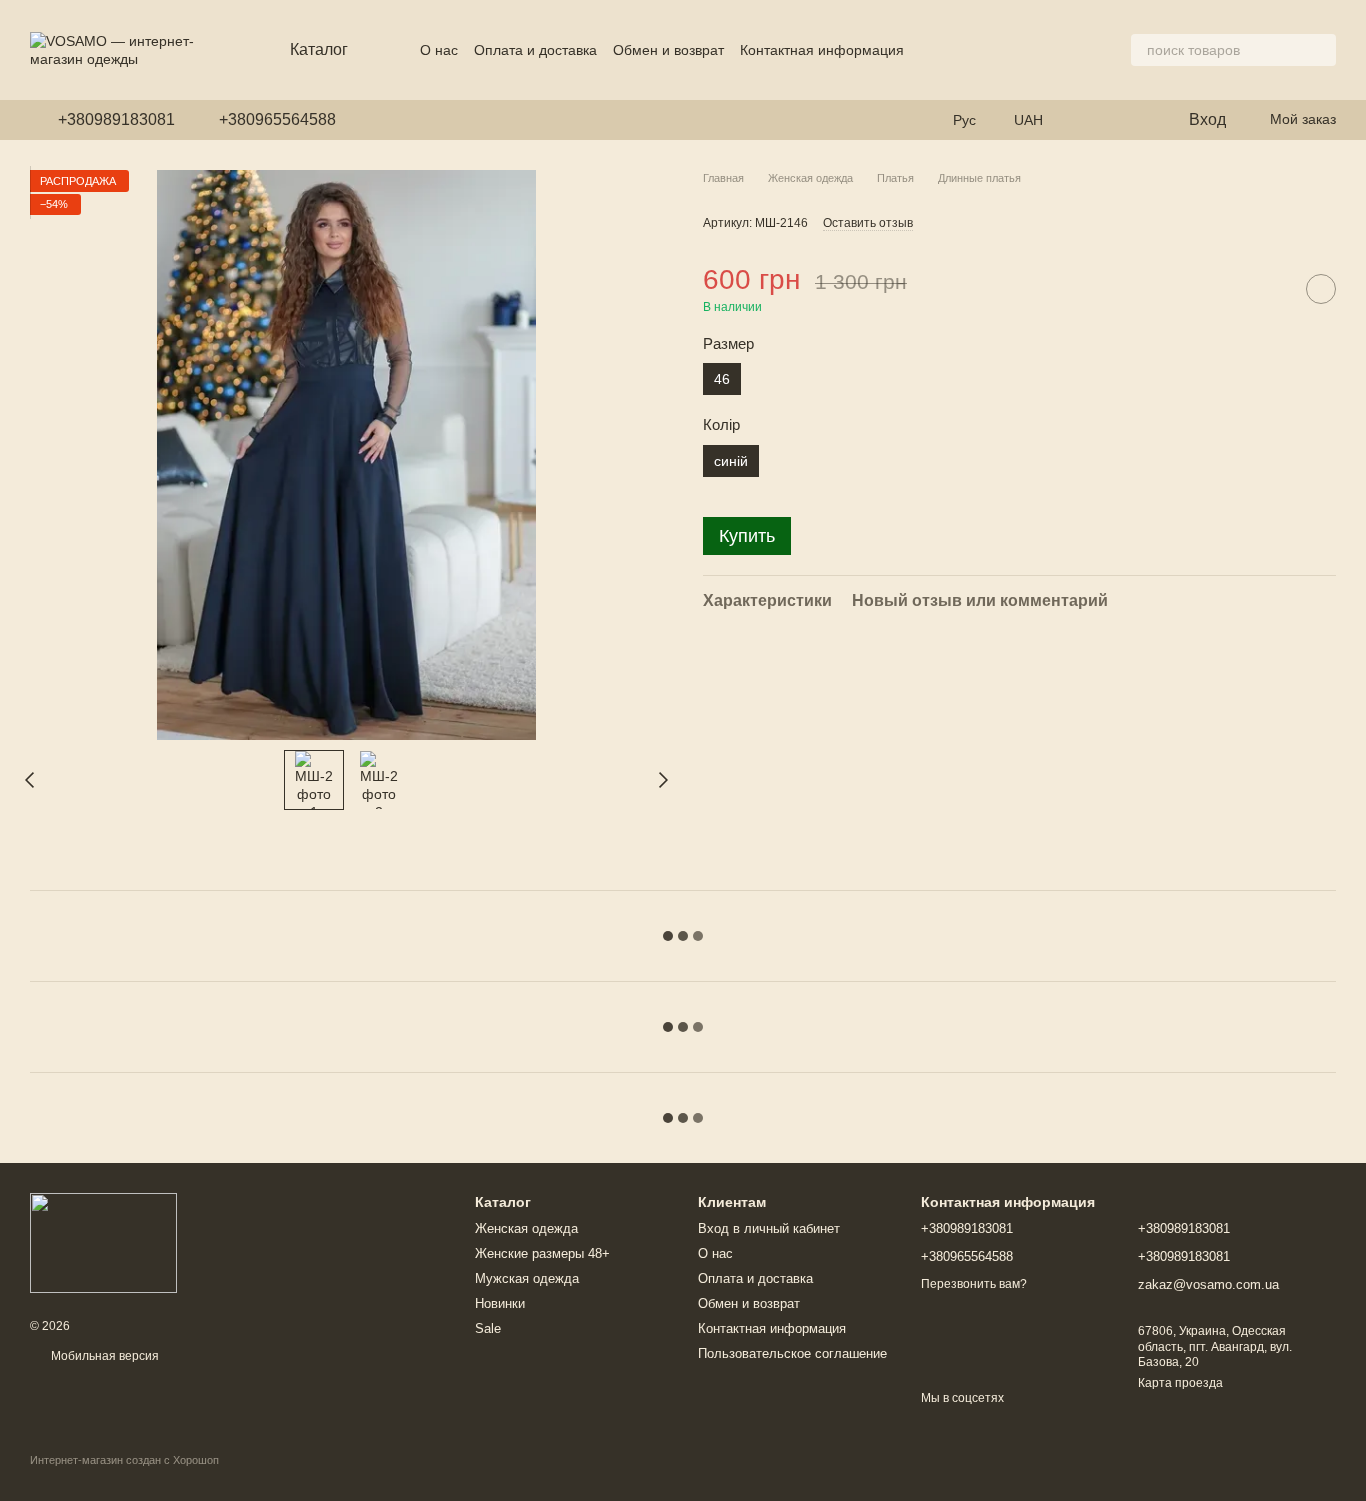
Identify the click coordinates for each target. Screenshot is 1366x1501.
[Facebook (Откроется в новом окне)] (388, 120)
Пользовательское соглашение (792, 1353)
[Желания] (1091, 120)
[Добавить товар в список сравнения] (1271, 289)
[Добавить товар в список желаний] (1321, 289)
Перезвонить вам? (974, 1284)
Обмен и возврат (668, 50)
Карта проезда (1180, 1383)
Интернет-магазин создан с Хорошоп (124, 1460)
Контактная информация (822, 50)
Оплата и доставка (535, 50)
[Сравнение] (1131, 120)
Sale (488, 1328)
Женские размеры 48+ (542, 1253)
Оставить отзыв (868, 224)
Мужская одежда (527, 1278)
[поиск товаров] (1320, 50)
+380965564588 (277, 120)
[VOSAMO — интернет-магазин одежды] (103, 1242)
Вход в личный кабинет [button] (769, 1228)
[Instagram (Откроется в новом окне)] (364, 120)
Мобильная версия (103, 1356)
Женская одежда (526, 1228)
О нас (439, 50)
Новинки (500, 1303)
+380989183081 (116, 120)
